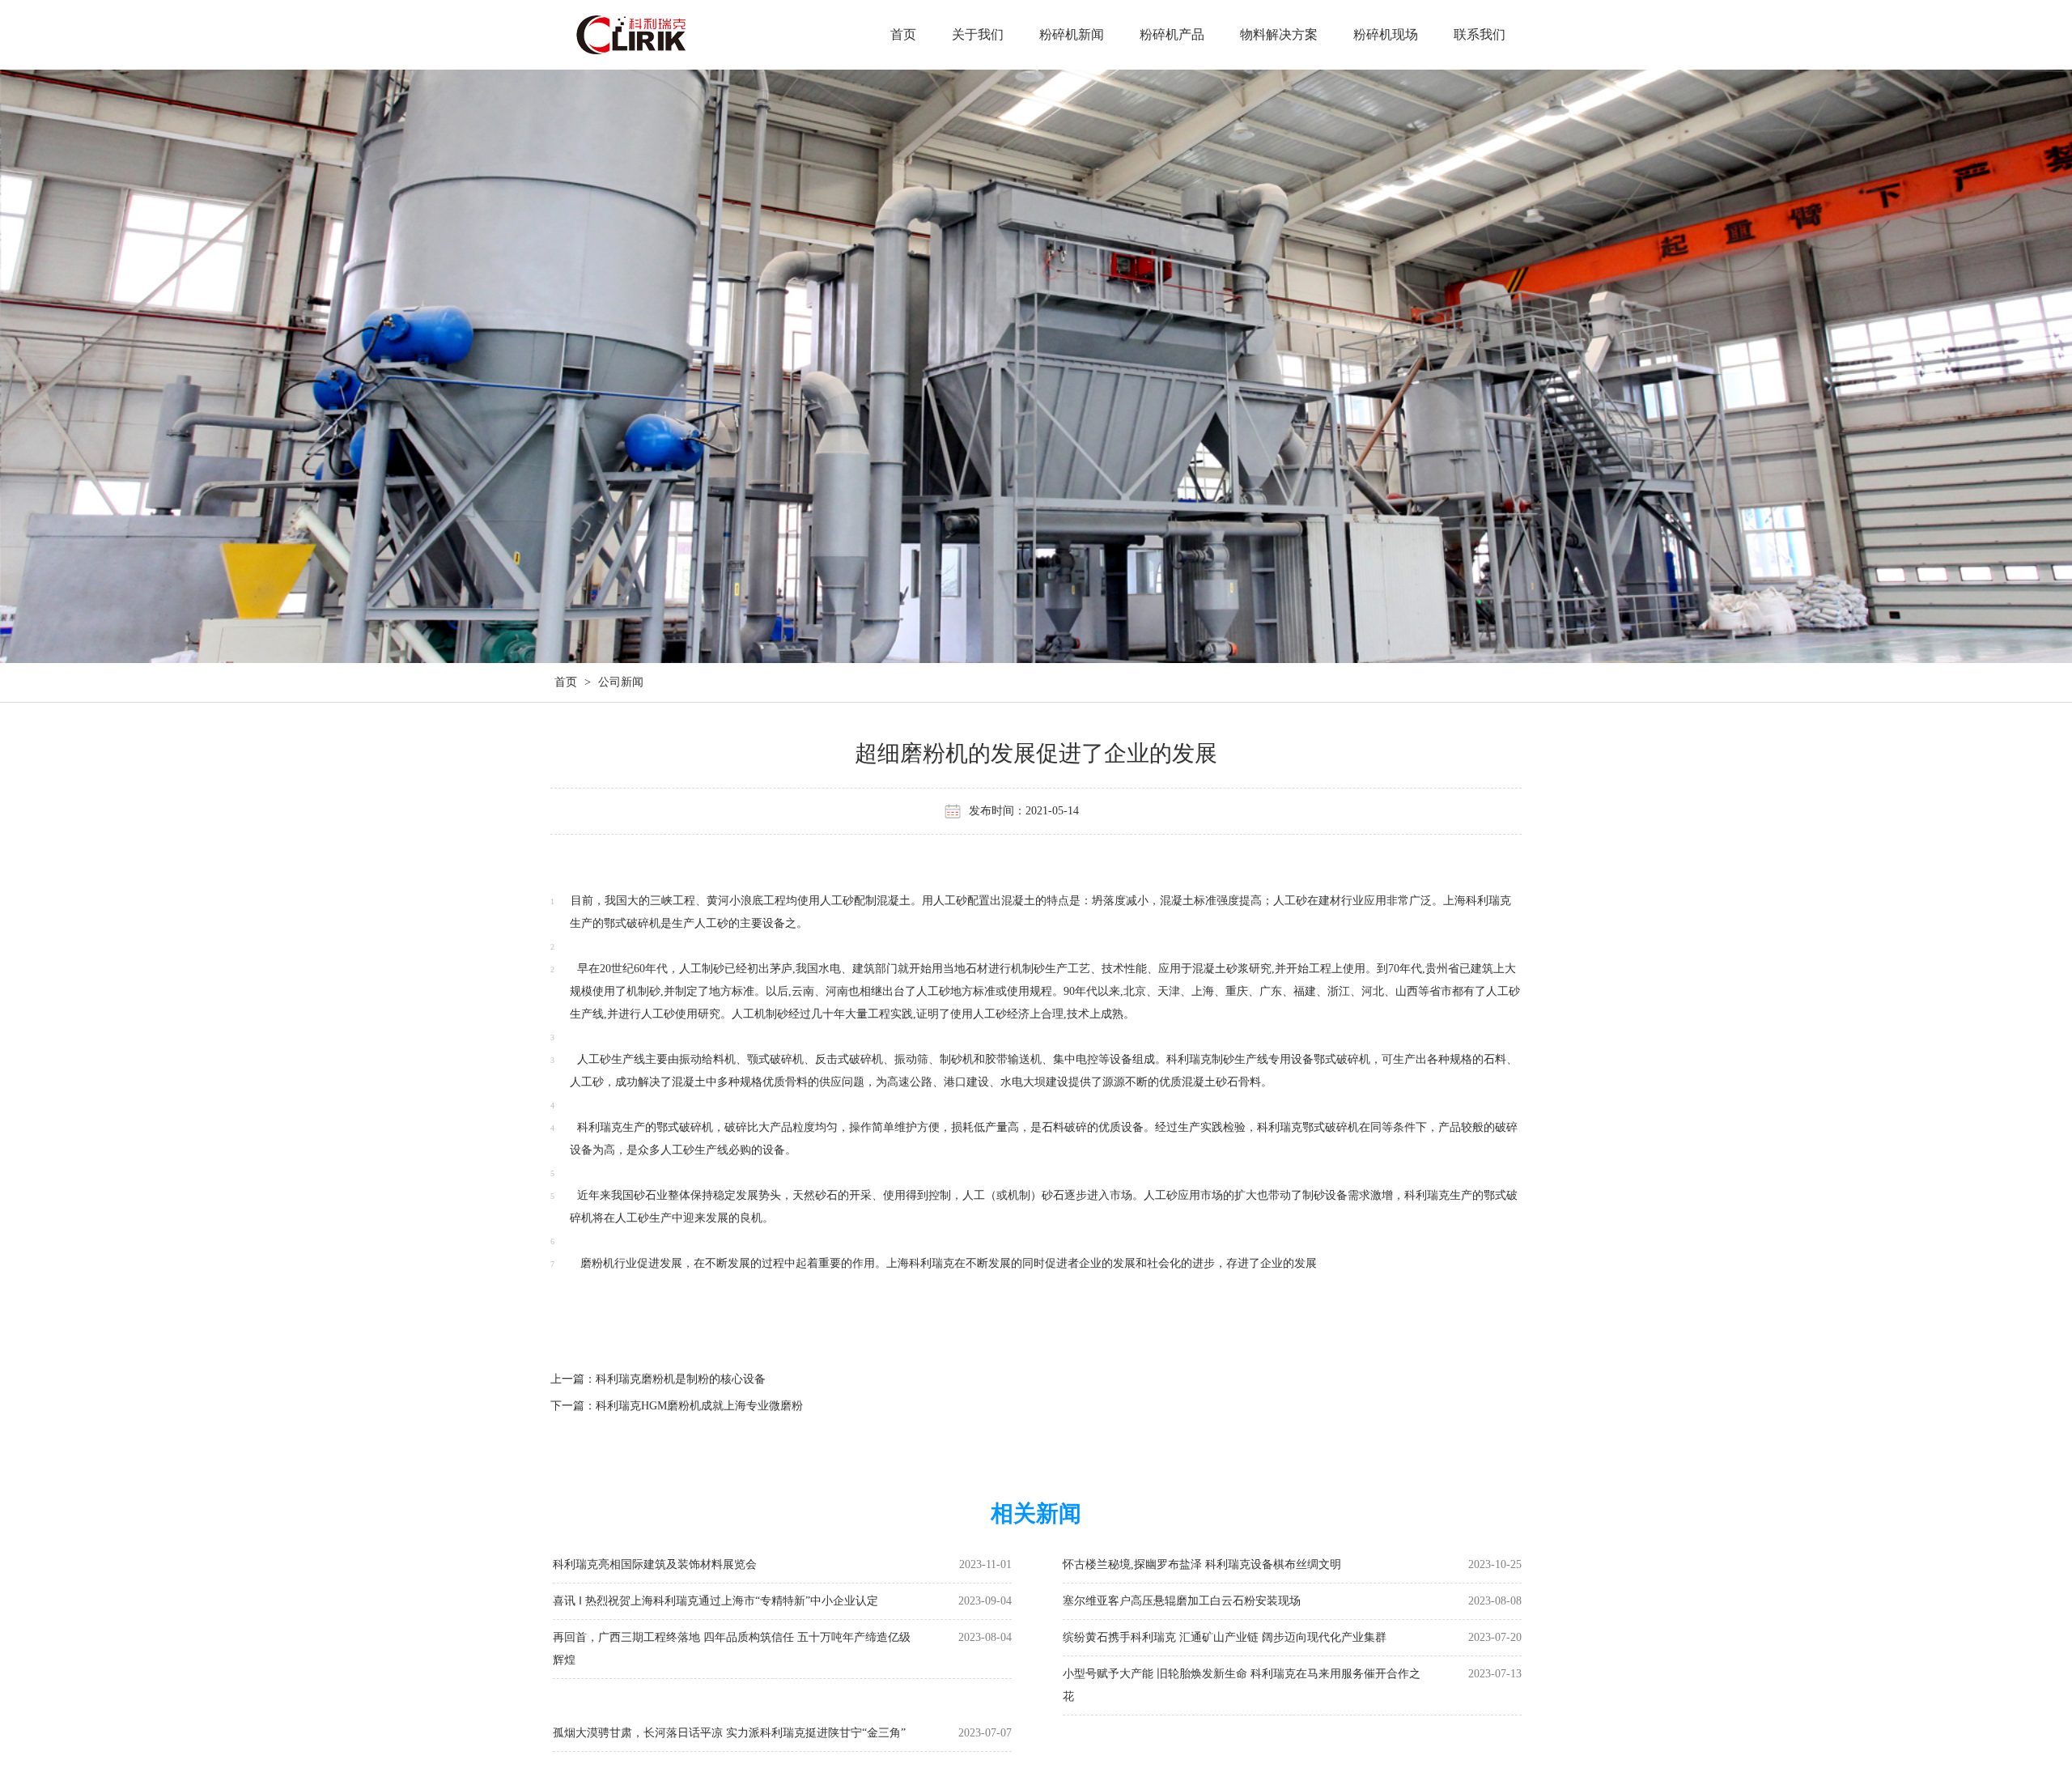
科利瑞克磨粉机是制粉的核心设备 (681, 1379)
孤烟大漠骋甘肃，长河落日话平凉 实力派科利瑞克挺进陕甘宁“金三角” (729, 1733)
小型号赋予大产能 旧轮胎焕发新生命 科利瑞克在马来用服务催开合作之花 (1242, 1685)
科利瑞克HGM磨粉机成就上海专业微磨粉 (699, 1406)
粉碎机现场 (1386, 34)
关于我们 (978, 34)
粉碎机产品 (1172, 34)
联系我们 (1480, 34)
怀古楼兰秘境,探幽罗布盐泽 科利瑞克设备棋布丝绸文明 (1202, 1564)
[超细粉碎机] (666, 37)
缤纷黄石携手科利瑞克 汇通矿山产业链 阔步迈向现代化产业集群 (1225, 1637)
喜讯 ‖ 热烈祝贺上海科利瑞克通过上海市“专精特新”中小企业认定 (715, 1601)
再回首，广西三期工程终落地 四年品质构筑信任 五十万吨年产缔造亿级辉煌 (732, 1649)
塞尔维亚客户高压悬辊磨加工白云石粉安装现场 (1182, 1601)
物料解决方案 (1279, 34)
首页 (903, 34)
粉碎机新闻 (1072, 34)
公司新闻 (621, 682)
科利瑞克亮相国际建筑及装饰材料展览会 (655, 1564)
